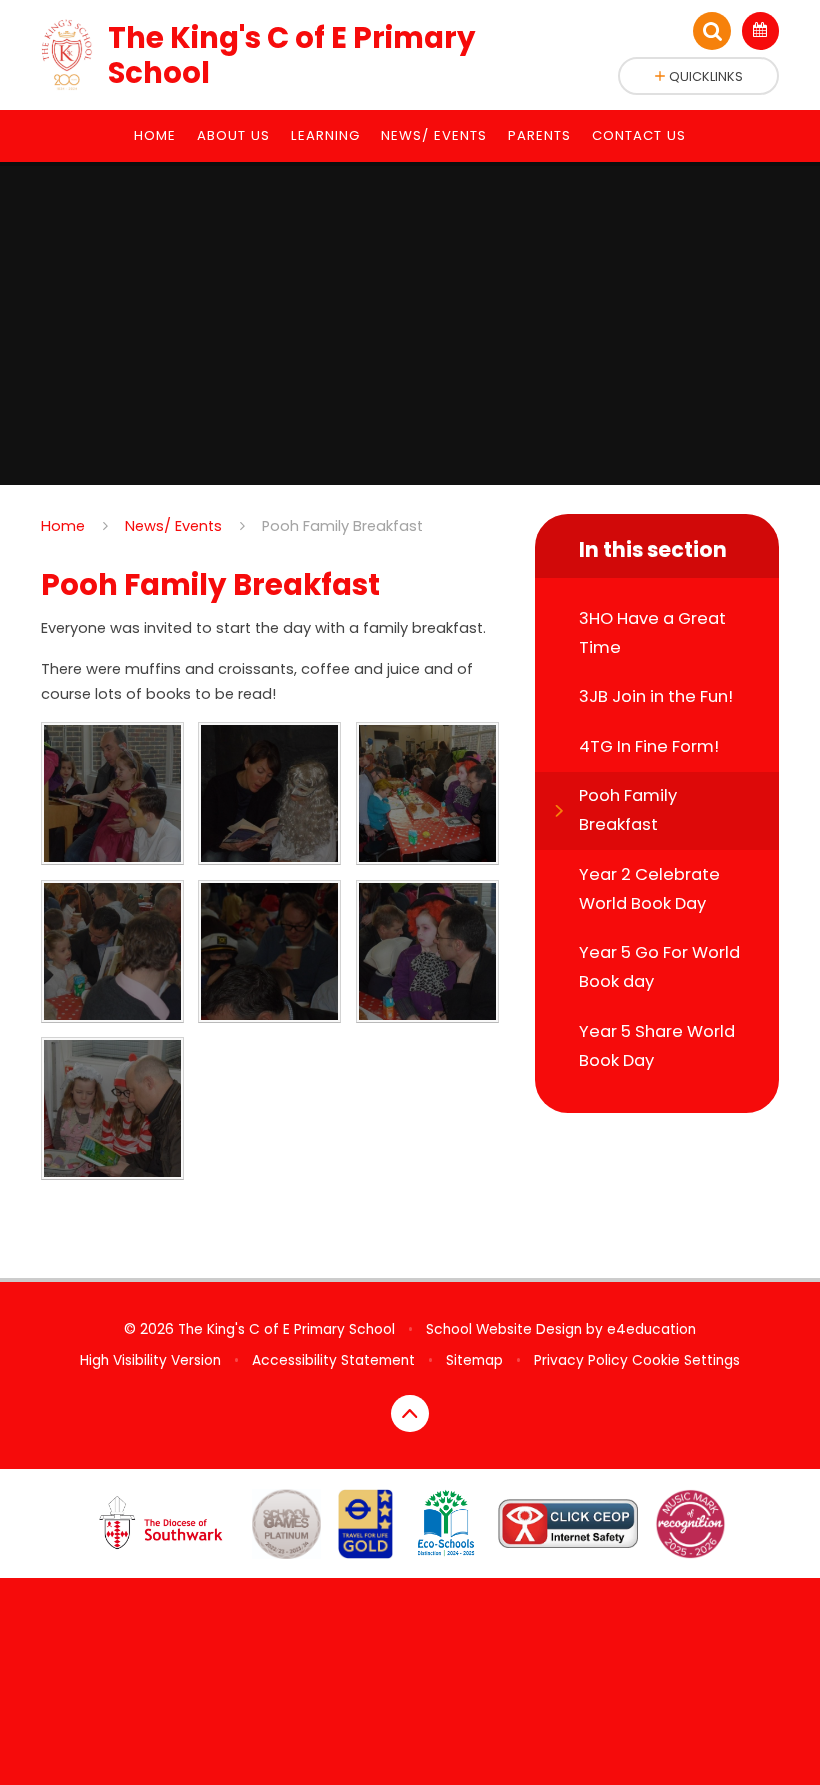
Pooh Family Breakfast (342, 526)
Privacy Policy (581, 1360)
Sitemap (474, 1360)
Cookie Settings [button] (686, 1360)
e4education (651, 1329)
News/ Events (173, 526)
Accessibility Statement (333, 1360)
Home (63, 526)
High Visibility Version (150, 1360)
